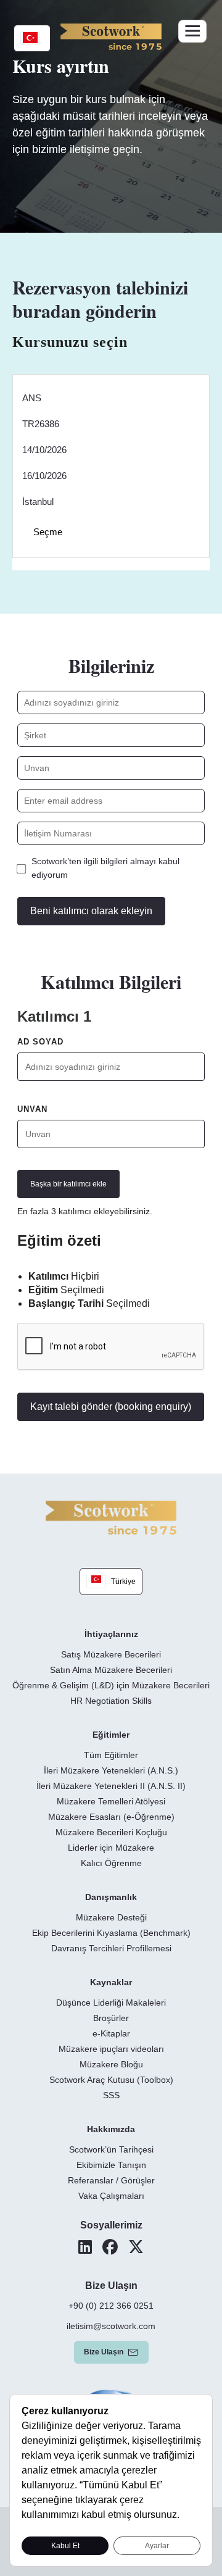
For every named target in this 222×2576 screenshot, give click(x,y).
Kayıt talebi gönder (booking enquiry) (111, 1407)
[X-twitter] (136, 2247)
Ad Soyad (40, 1042)
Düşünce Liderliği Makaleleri (111, 2003)
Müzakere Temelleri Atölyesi (111, 1801)
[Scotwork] (111, 1517)
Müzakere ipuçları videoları (111, 2049)
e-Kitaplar (111, 2033)
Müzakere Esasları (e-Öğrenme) (111, 1817)
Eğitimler (111, 1735)
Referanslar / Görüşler (111, 2180)
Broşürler (111, 2018)
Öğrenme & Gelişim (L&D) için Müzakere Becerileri (111, 1685)
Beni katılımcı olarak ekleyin (91, 911)
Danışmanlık (111, 1897)
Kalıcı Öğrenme (111, 1863)
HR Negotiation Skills (111, 1701)
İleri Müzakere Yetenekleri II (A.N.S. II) (111, 1786)
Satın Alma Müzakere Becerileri (111, 1670)
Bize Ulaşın (104, 2352)
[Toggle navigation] (192, 31)
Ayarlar (157, 2546)
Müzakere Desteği (111, 1917)
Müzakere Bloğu (111, 2064)
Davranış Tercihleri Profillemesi (111, 1948)
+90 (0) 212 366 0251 (111, 2306)
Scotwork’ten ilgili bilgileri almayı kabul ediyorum (105, 868)
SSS (111, 2095)
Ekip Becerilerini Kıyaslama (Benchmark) (111, 1933)
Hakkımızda (111, 2129)
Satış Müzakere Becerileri (111, 1654)
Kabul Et (65, 2546)
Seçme (48, 532)
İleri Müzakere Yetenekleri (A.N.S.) (111, 1770)
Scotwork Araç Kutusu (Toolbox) (111, 2080)
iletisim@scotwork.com (111, 2326)
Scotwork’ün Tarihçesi (111, 2149)
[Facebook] (110, 2247)
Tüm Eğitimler (111, 1755)
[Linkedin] (85, 2247)
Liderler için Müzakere (111, 1848)
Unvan (32, 1109)
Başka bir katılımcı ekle (68, 1184)
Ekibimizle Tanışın (111, 2165)
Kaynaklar (111, 1982)
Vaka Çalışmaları (111, 2196)
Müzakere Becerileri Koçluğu (111, 1832)
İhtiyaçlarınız (111, 1634)
